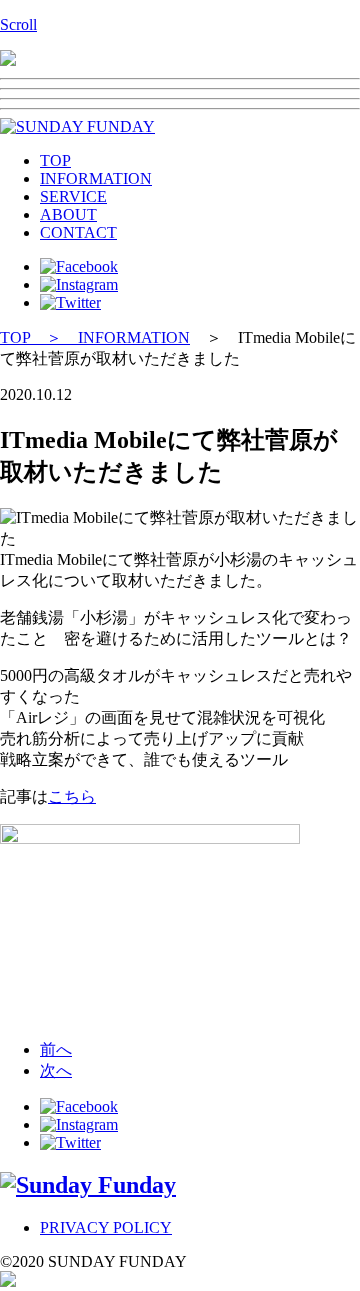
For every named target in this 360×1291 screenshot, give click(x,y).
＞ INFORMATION (110, 337)
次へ (56, 1070)
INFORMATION (96, 178)
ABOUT (68, 214)
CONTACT (78, 232)
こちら (72, 796)
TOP (55, 160)
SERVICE (73, 196)
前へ (56, 1049)
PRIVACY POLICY (106, 1227)
